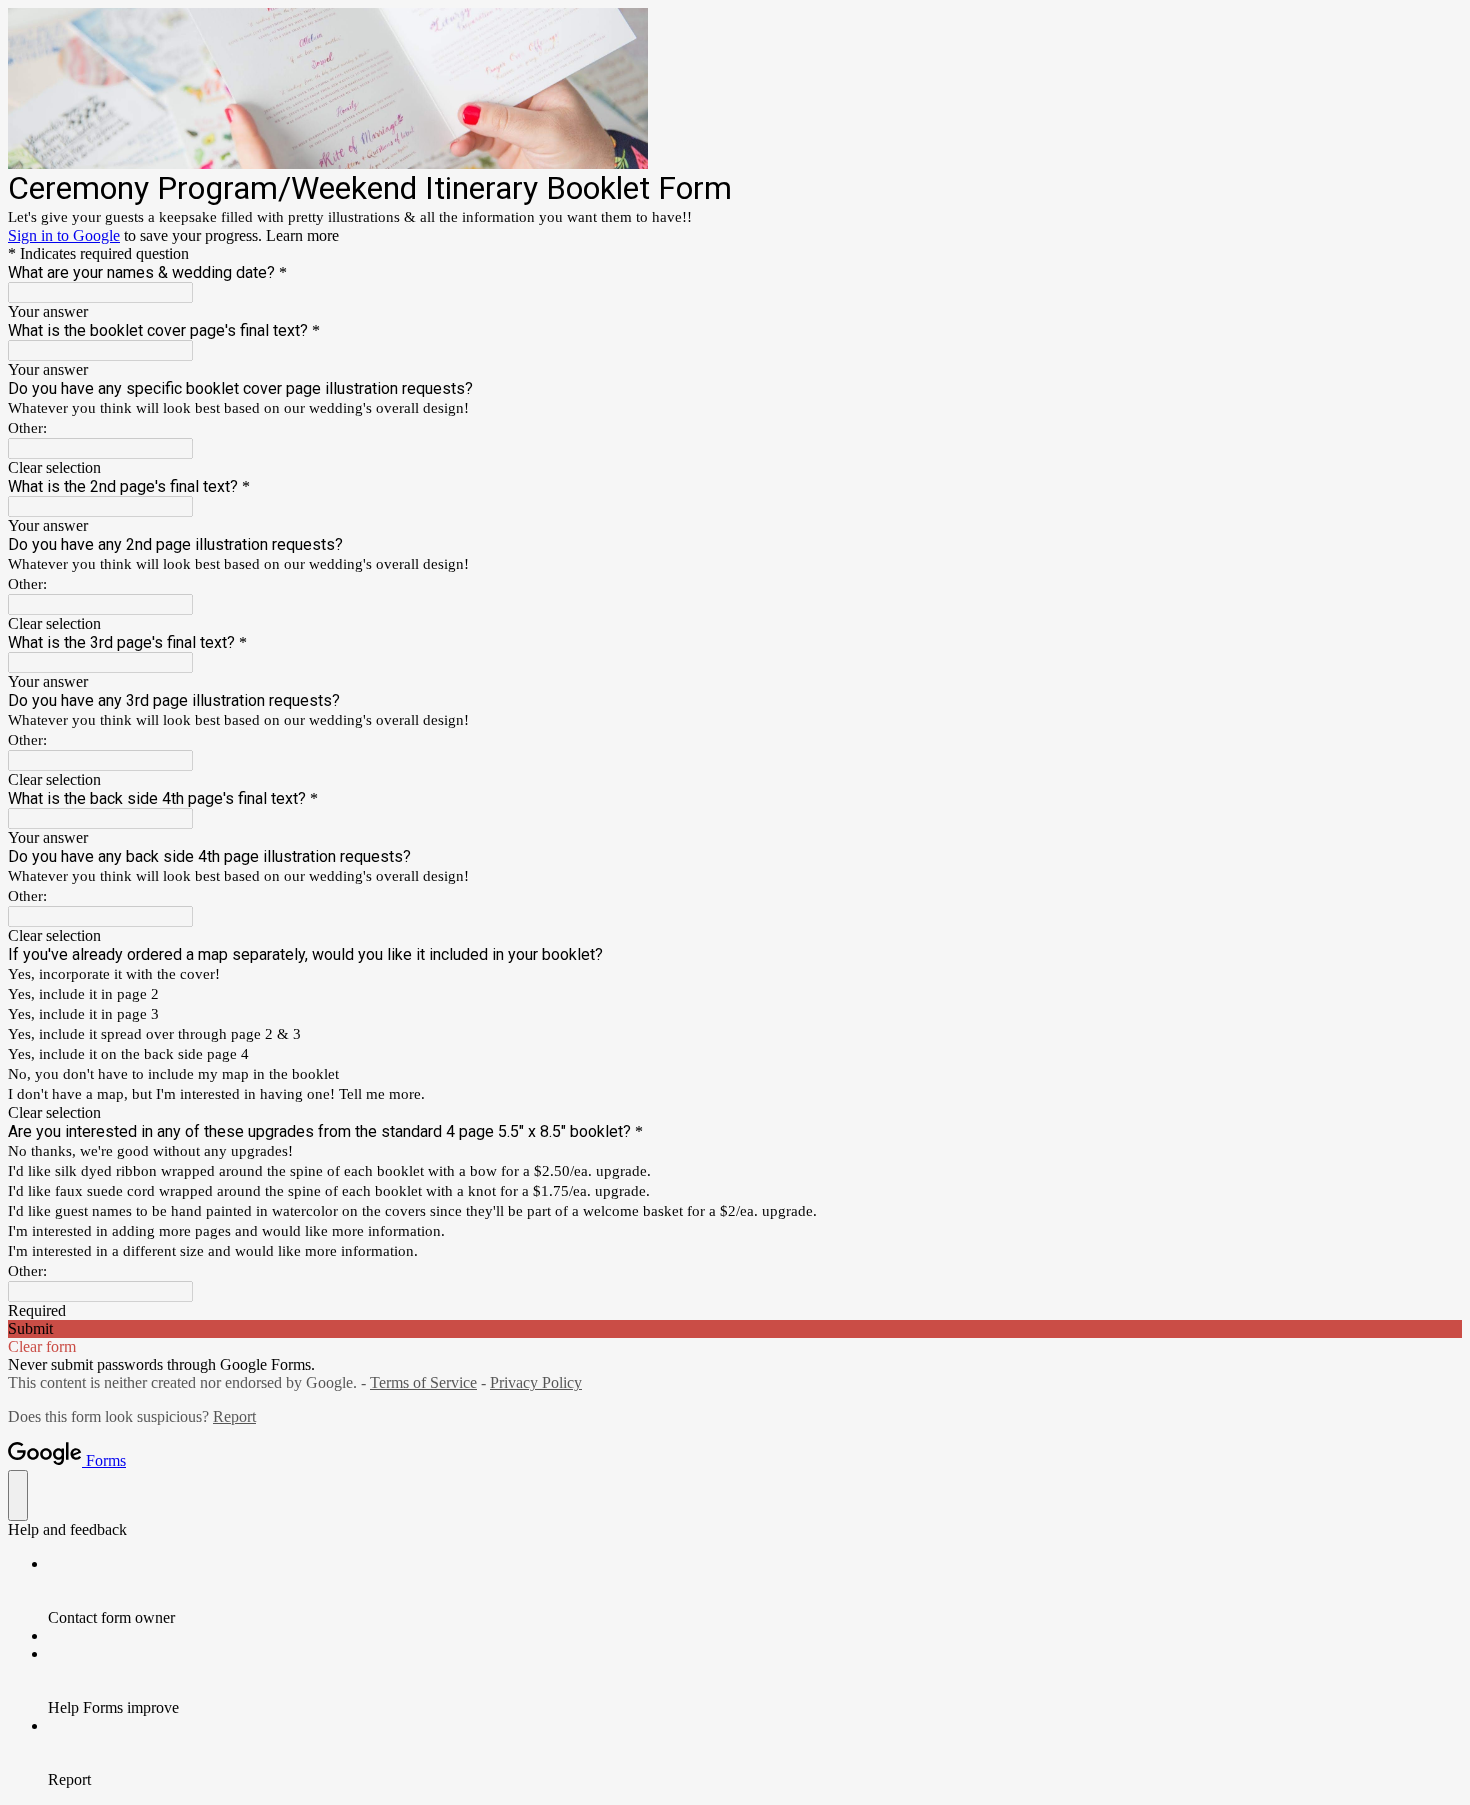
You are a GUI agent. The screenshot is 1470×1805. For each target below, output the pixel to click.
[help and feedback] (18, 1495)
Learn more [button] (302, 235)
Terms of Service (423, 1382)
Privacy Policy (536, 1382)
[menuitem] (755, 1591)
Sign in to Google (64, 235)
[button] (735, 468)
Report (234, 1416)
